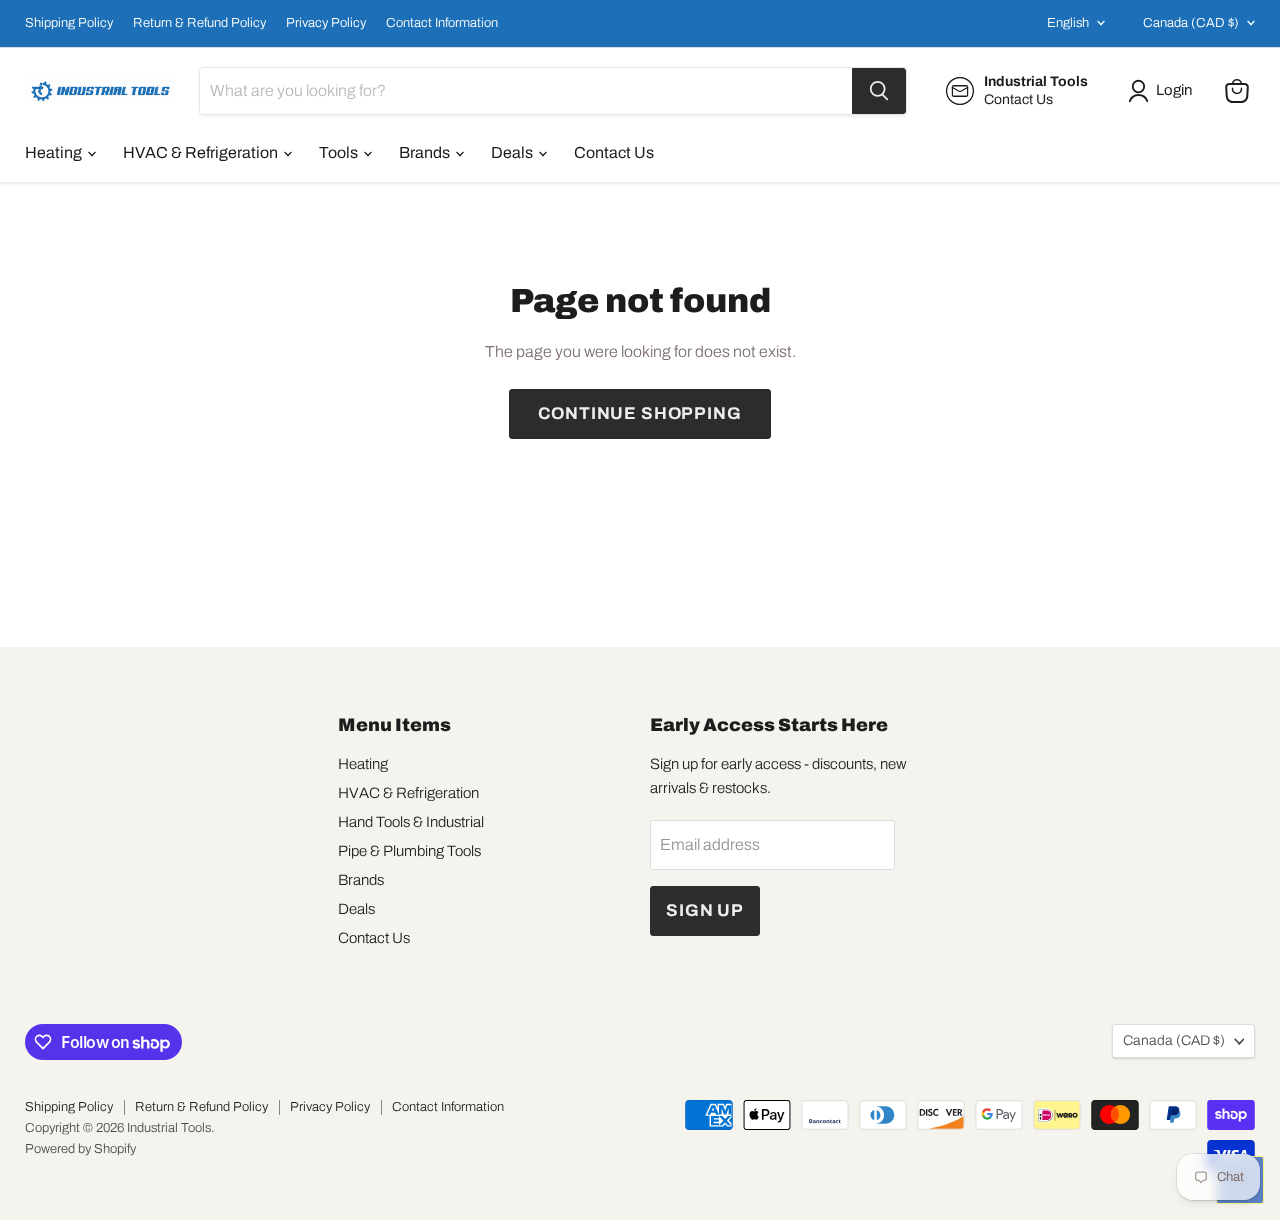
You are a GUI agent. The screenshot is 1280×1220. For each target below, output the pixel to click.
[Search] (879, 91)
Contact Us (614, 152)
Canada (1191, 23)
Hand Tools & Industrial (411, 822)
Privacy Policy (326, 23)
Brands (426, 152)
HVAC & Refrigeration (202, 152)
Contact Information (442, 23)
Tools (340, 152)
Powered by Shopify (80, 1149)
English (1068, 23)
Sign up (705, 910)
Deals (513, 152)
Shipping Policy (69, 23)
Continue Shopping (639, 413)
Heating (55, 152)
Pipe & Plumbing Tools (409, 851)
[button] (1164, 91)
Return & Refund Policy (199, 23)
